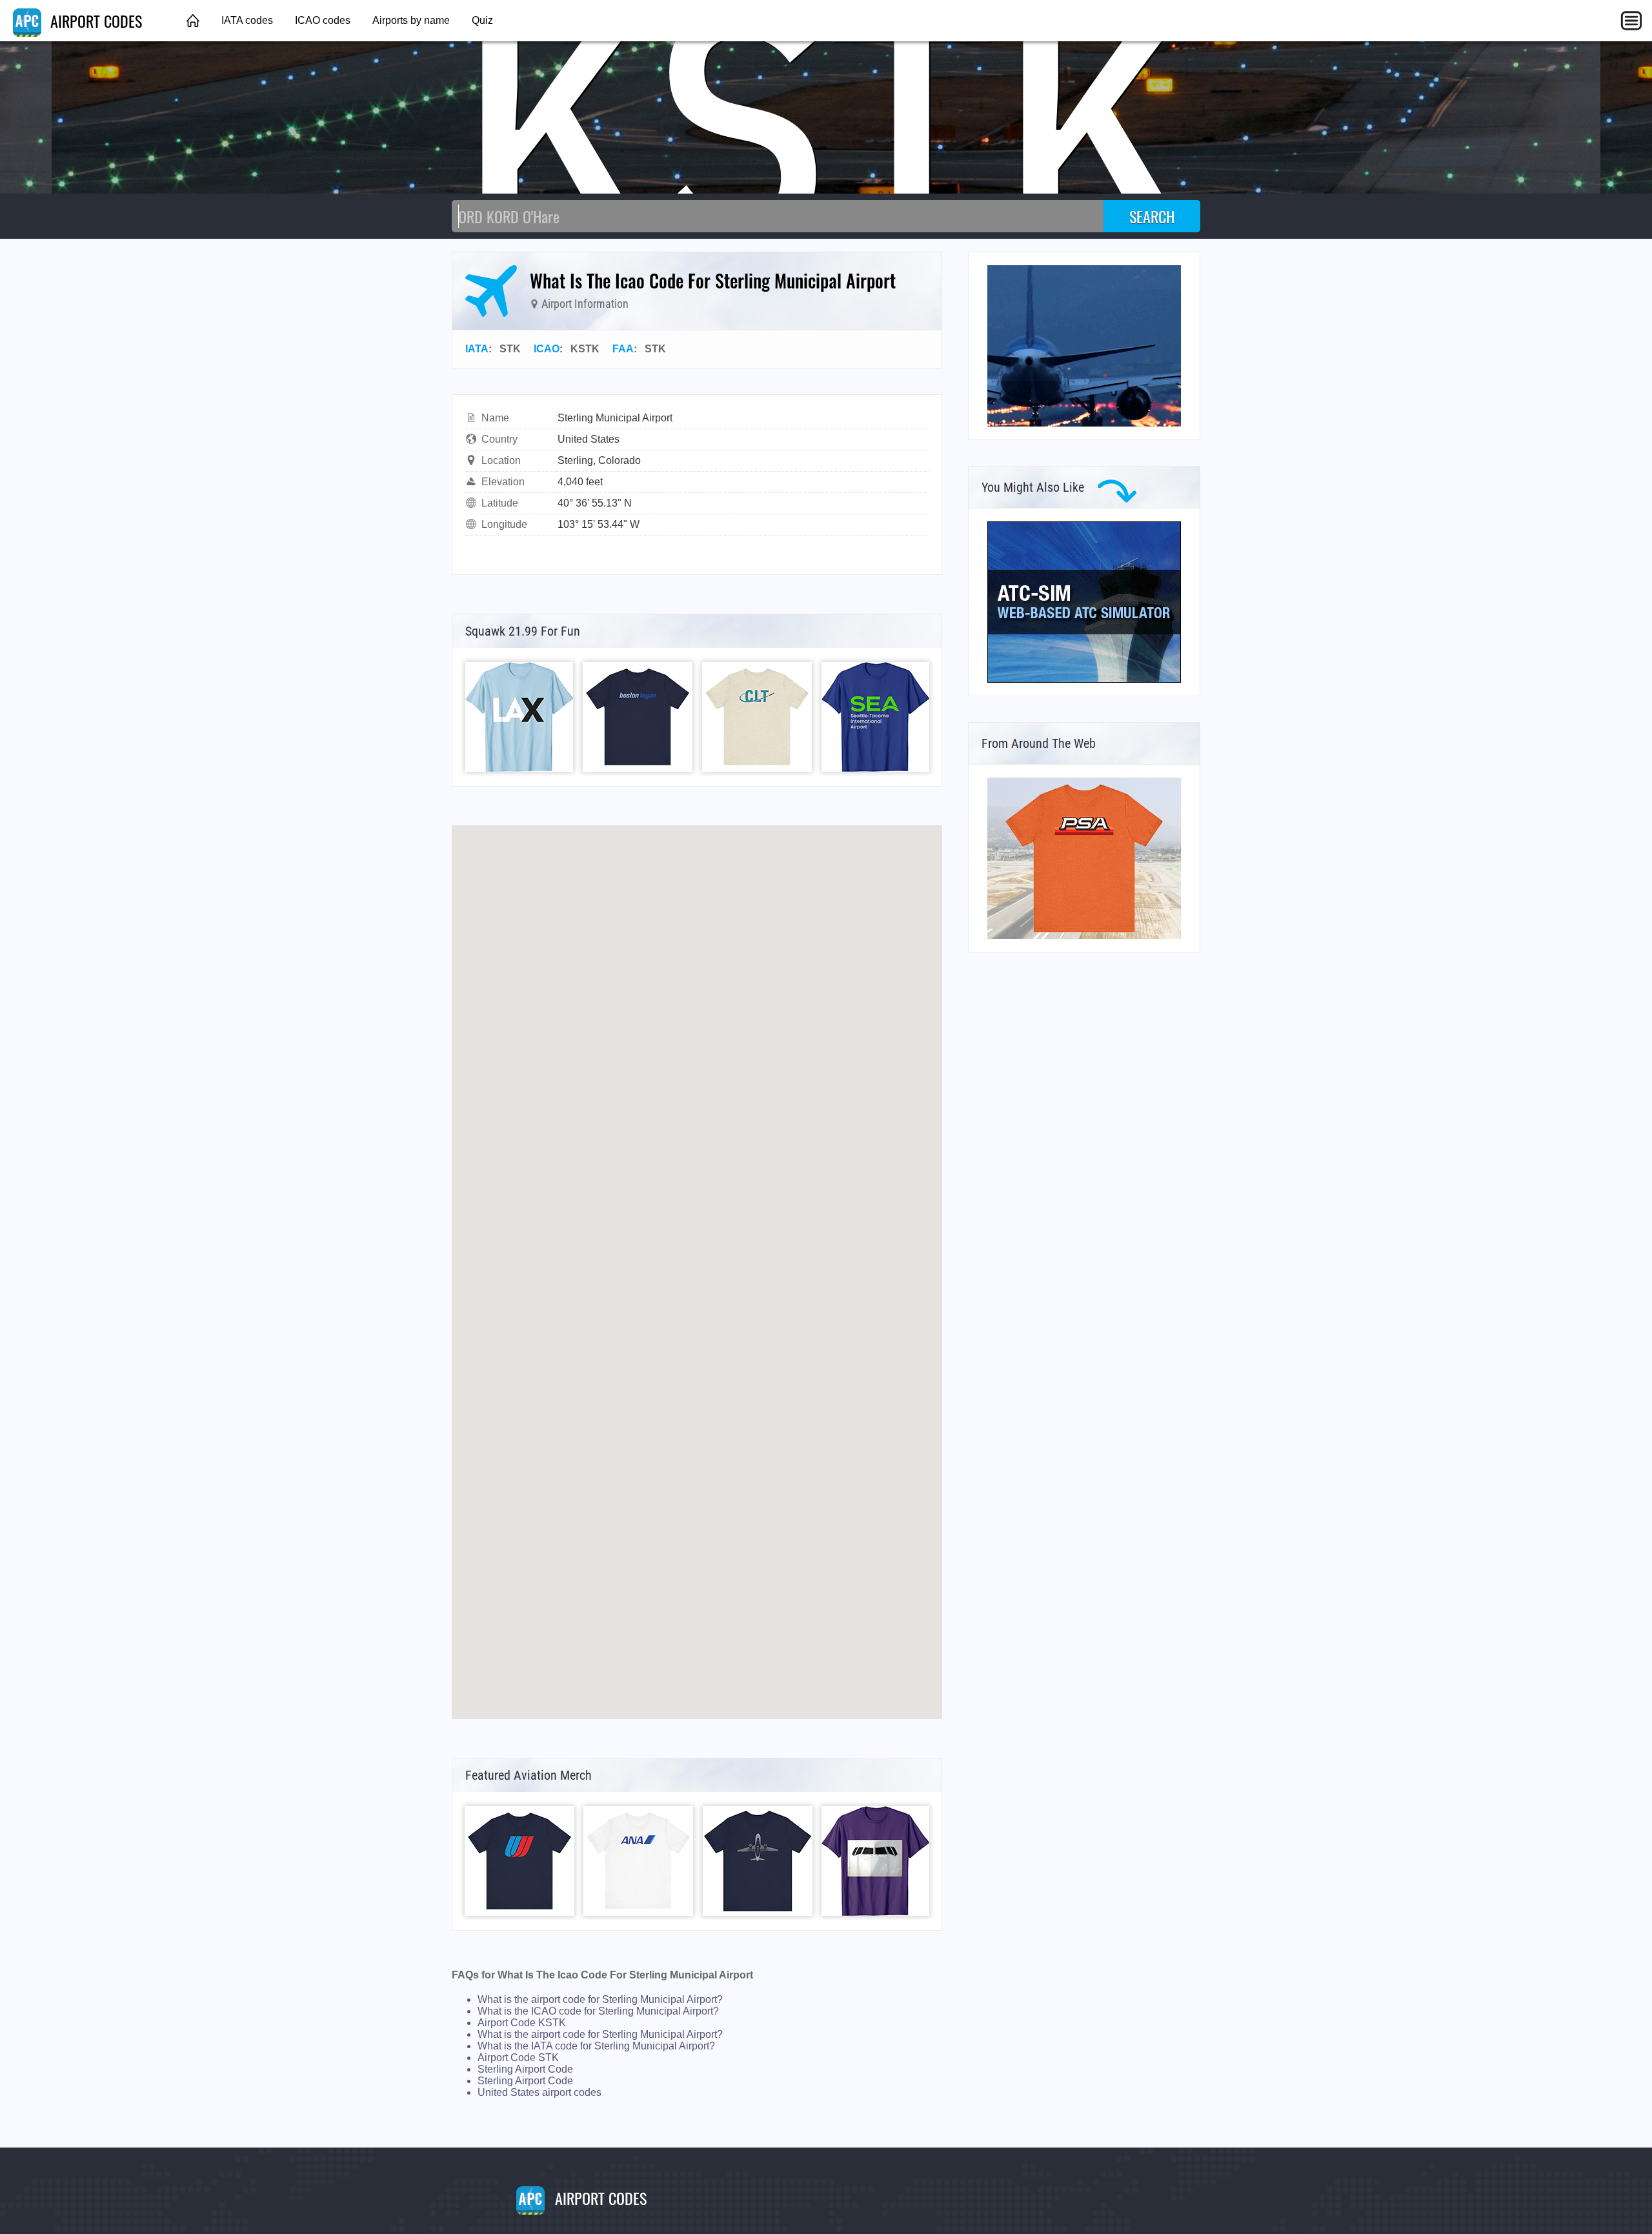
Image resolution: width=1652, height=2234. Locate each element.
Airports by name (411, 20)
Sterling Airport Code (525, 2069)
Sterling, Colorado (599, 460)
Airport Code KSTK (522, 2023)
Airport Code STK (518, 2058)
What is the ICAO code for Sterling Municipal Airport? (598, 2011)
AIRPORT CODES (94, 21)
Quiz (482, 20)
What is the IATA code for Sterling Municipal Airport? (596, 2046)
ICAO (547, 349)
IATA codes (247, 20)
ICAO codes (323, 20)
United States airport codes (539, 2092)
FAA (623, 349)
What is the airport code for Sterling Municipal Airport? (600, 1999)
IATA (477, 349)
